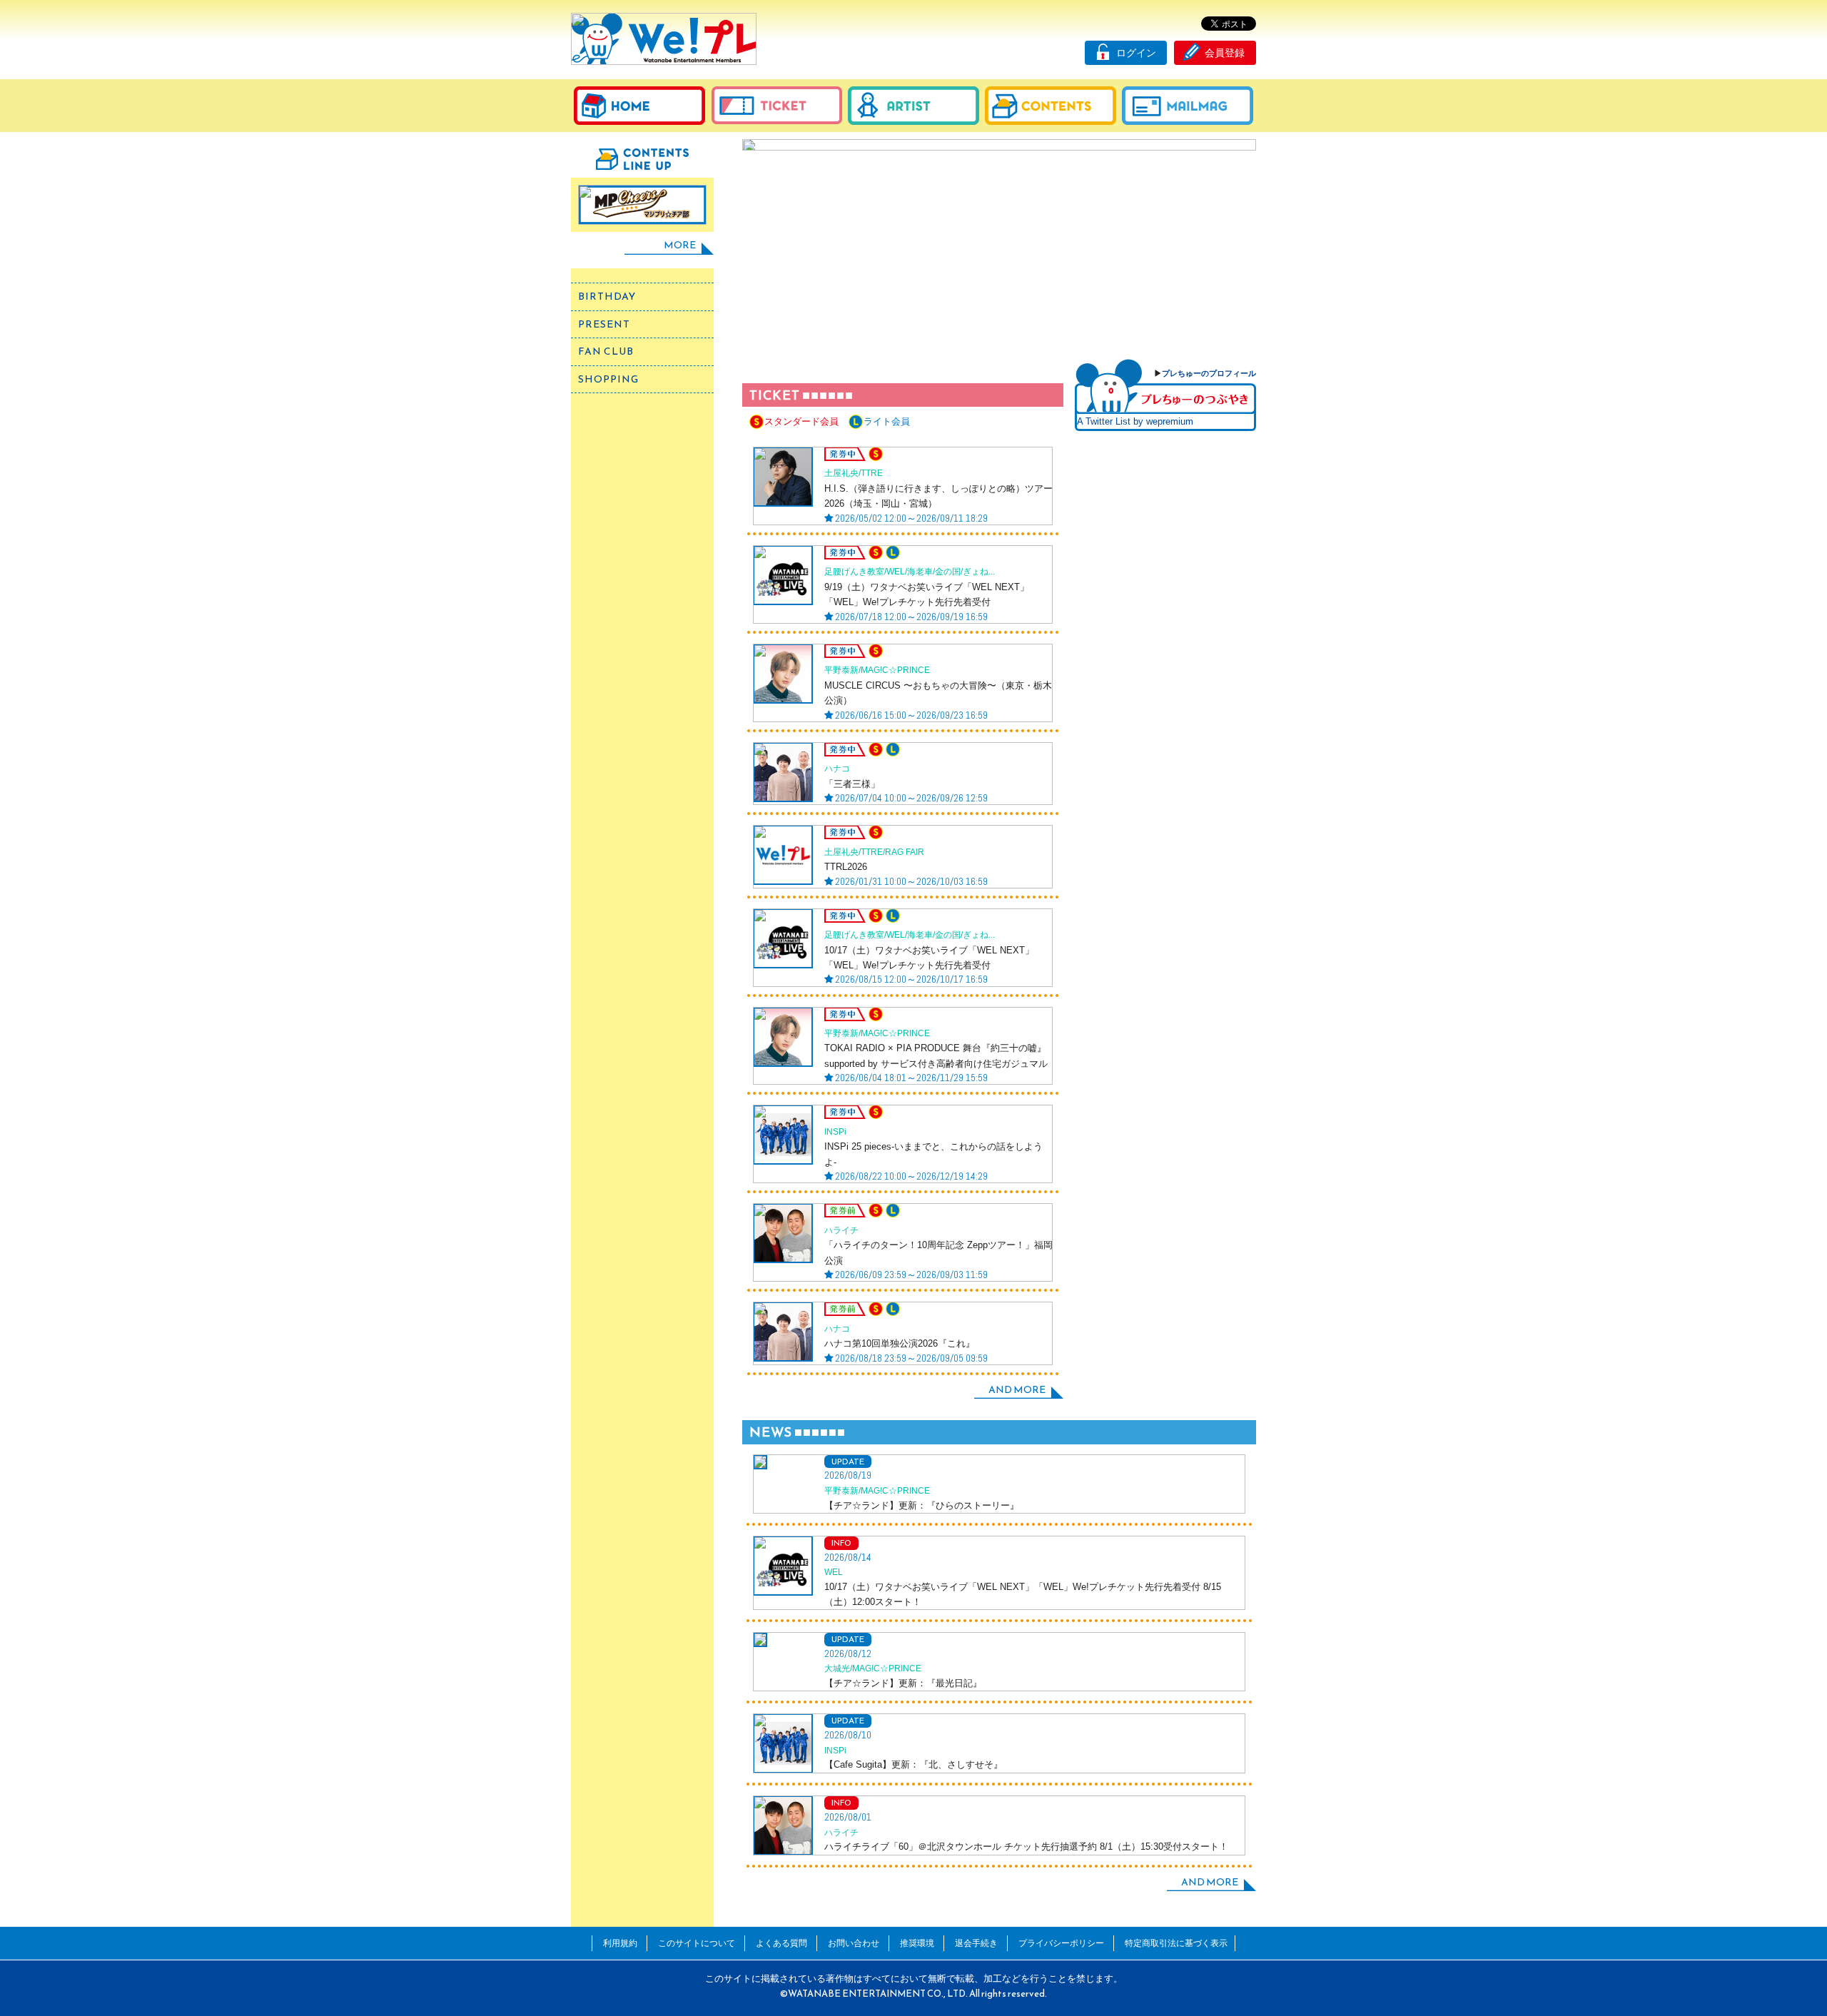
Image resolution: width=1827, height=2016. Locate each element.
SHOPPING (608, 379)
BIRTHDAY (607, 297)
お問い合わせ (854, 1943)
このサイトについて (697, 1943)
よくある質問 (781, 1943)
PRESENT (604, 324)
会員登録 (1225, 53)
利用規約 (620, 1943)
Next (1236, 242)
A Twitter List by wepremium (1135, 421)
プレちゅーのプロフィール (1209, 373)
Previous (762, 242)
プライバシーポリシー (1061, 1943)
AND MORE (1017, 1390)
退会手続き (976, 1943)
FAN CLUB (606, 351)
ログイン (1136, 53)
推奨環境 (917, 1943)
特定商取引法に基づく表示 (1176, 1943)
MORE (680, 245)
